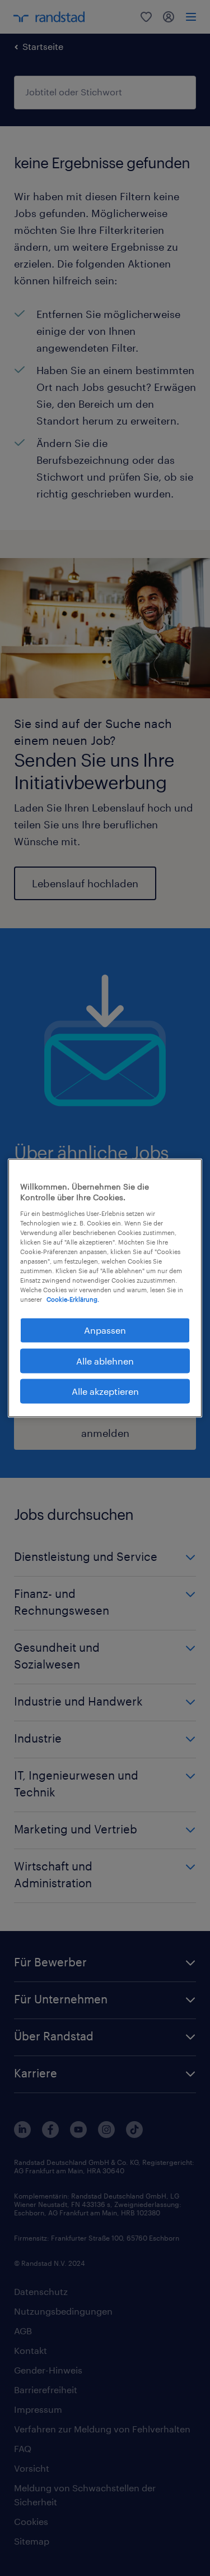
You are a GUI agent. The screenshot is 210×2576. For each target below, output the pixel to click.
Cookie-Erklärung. (73, 1299)
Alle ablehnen (105, 1360)
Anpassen (105, 1330)
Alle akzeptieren (105, 1391)
